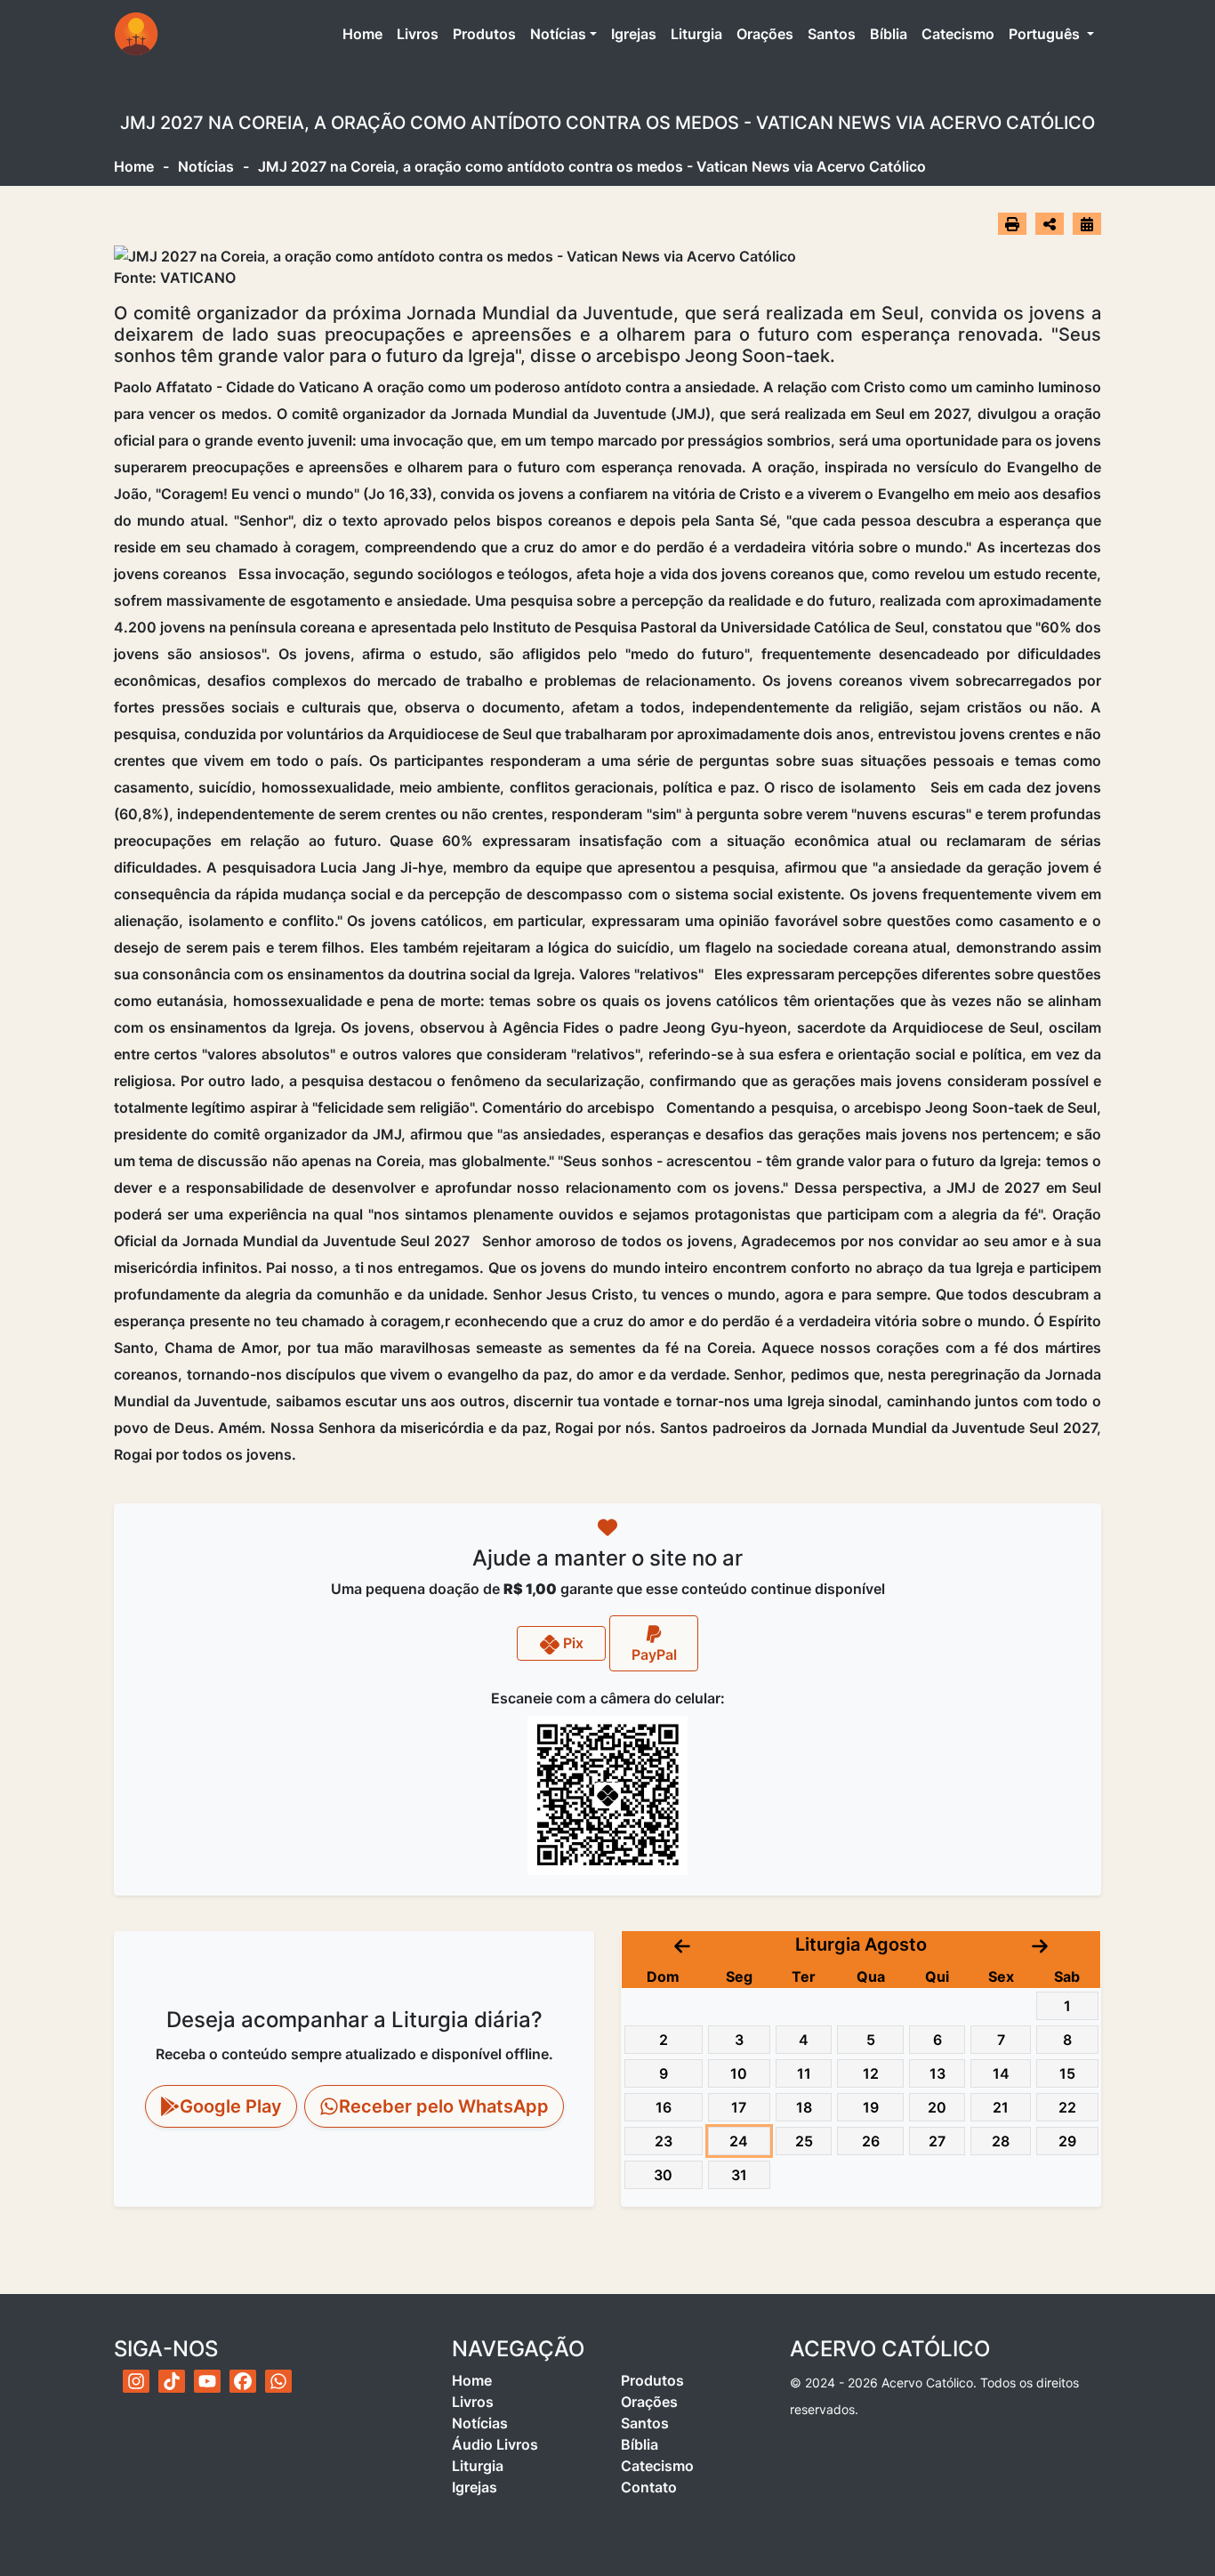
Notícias (558, 34)
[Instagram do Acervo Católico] (136, 2381)
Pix (571, 1643)
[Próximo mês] (1040, 1944)
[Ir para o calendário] (1087, 223)
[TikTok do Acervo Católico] (172, 2381)
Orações (765, 34)
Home (366, 33)
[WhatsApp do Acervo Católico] (278, 2381)
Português (1046, 34)
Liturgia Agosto (861, 1944)
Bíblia (889, 34)
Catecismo (958, 34)
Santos (832, 34)
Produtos (484, 34)
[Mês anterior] (682, 1944)
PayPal (654, 1654)
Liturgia (696, 34)
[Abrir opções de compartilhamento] (1050, 224)
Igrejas (634, 34)
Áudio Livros (495, 2444)
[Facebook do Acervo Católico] (243, 2381)
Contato (649, 2487)
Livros (418, 34)
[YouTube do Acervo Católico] (207, 2381)
